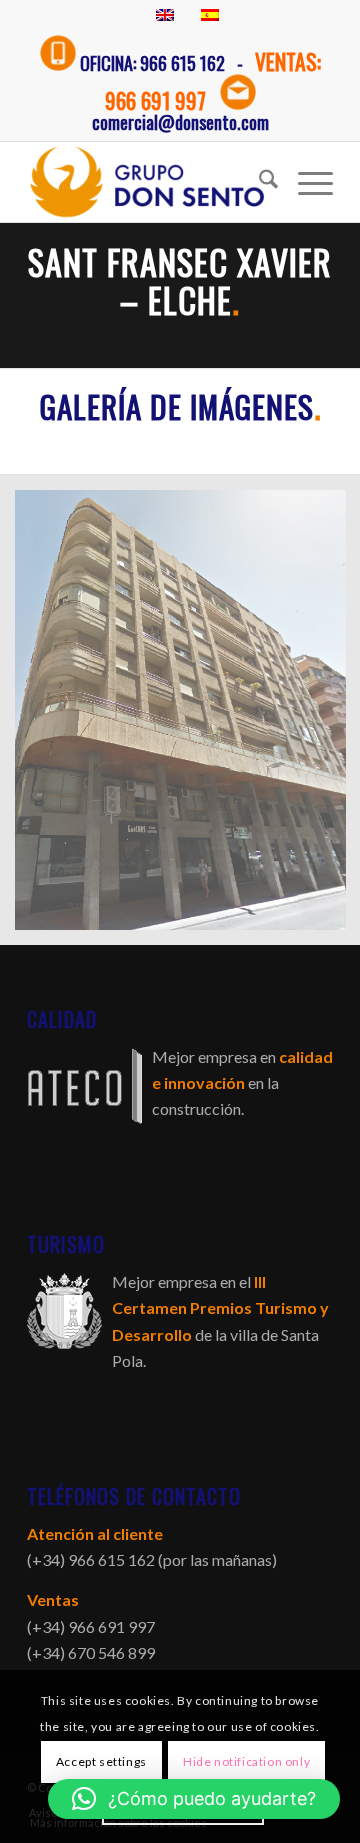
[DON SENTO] (149, 182)
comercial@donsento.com (180, 122)
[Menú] (305, 182)
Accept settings (101, 1761)
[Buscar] (258, 182)
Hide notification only (246, 1761)
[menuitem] (258, 182)
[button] (194, 1799)
